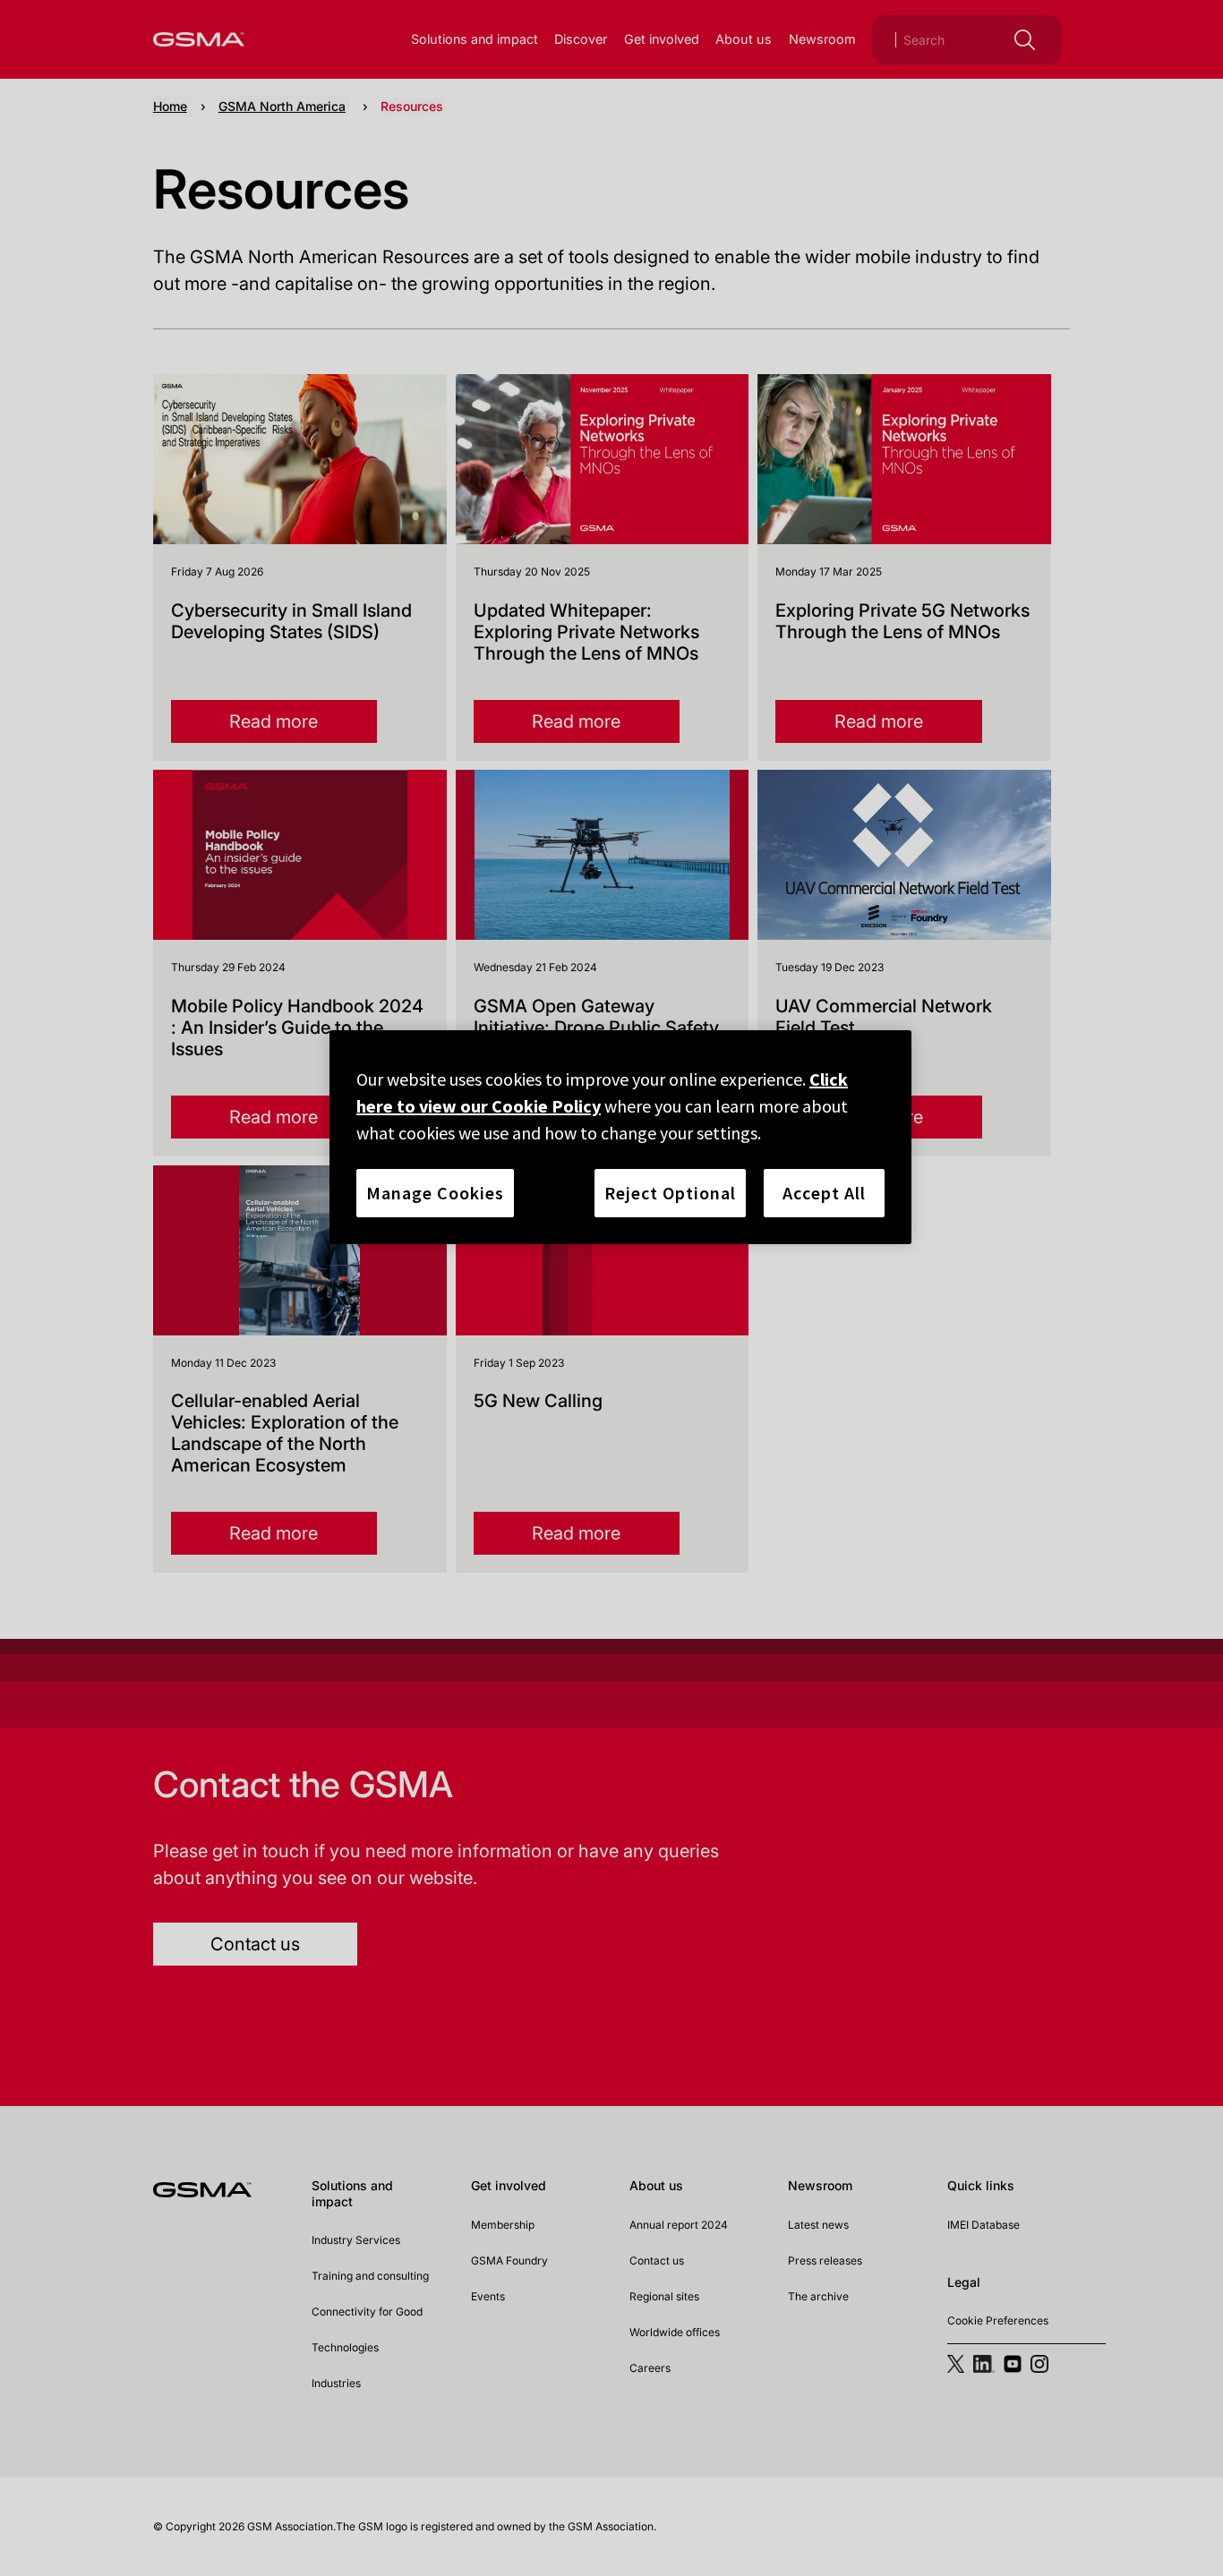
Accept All (824, 1193)
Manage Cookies (435, 1193)
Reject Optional (670, 1193)
